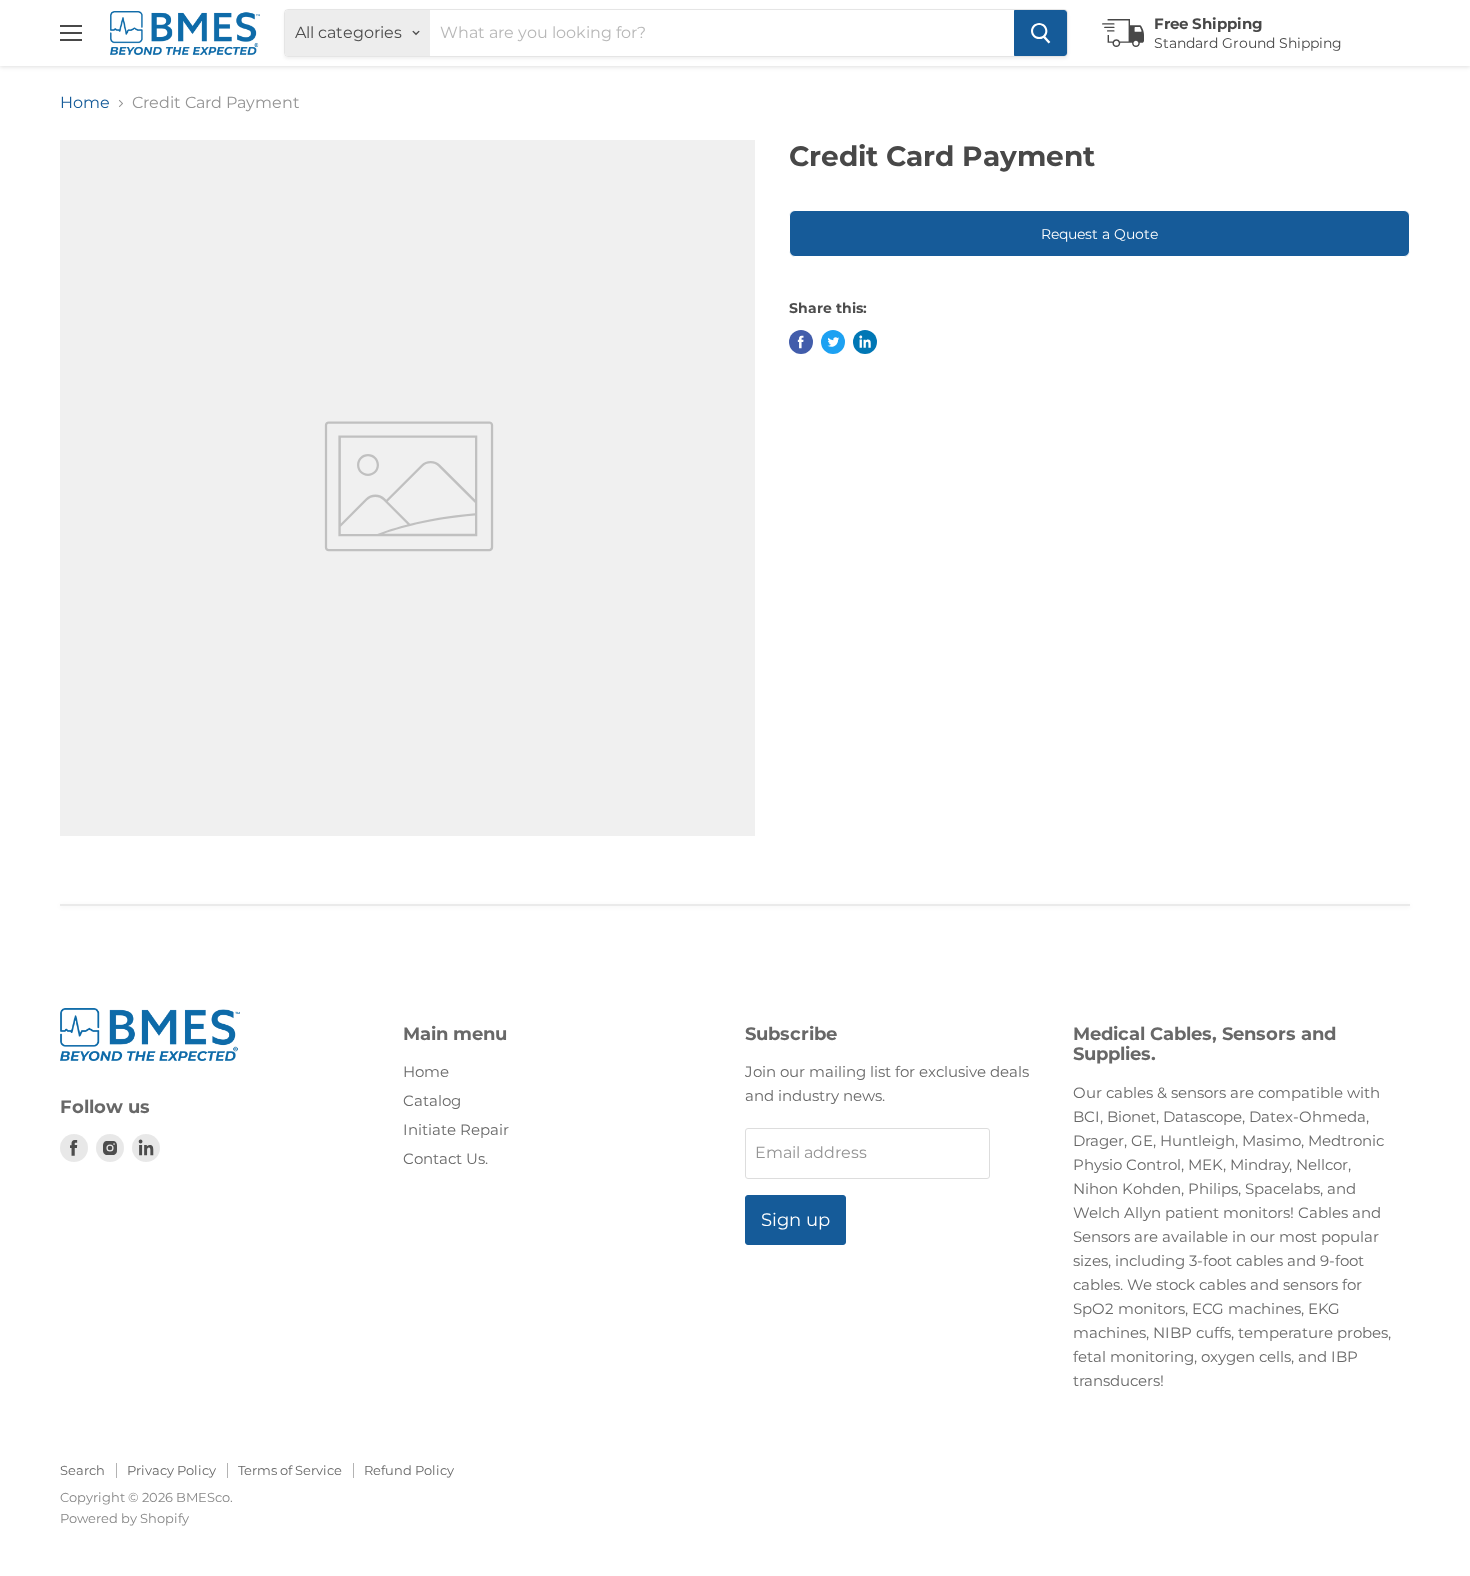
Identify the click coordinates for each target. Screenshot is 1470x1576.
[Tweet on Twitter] (833, 342)
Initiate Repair (456, 1129)
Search (82, 1470)
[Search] (1040, 33)
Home (85, 103)
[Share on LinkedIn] (865, 342)
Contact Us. (445, 1158)
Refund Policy (409, 1470)
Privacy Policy (171, 1470)
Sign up (795, 1220)
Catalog (432, 1100)
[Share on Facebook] (801, 342)
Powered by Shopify (124, 1518)
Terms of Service (290, 1470)
